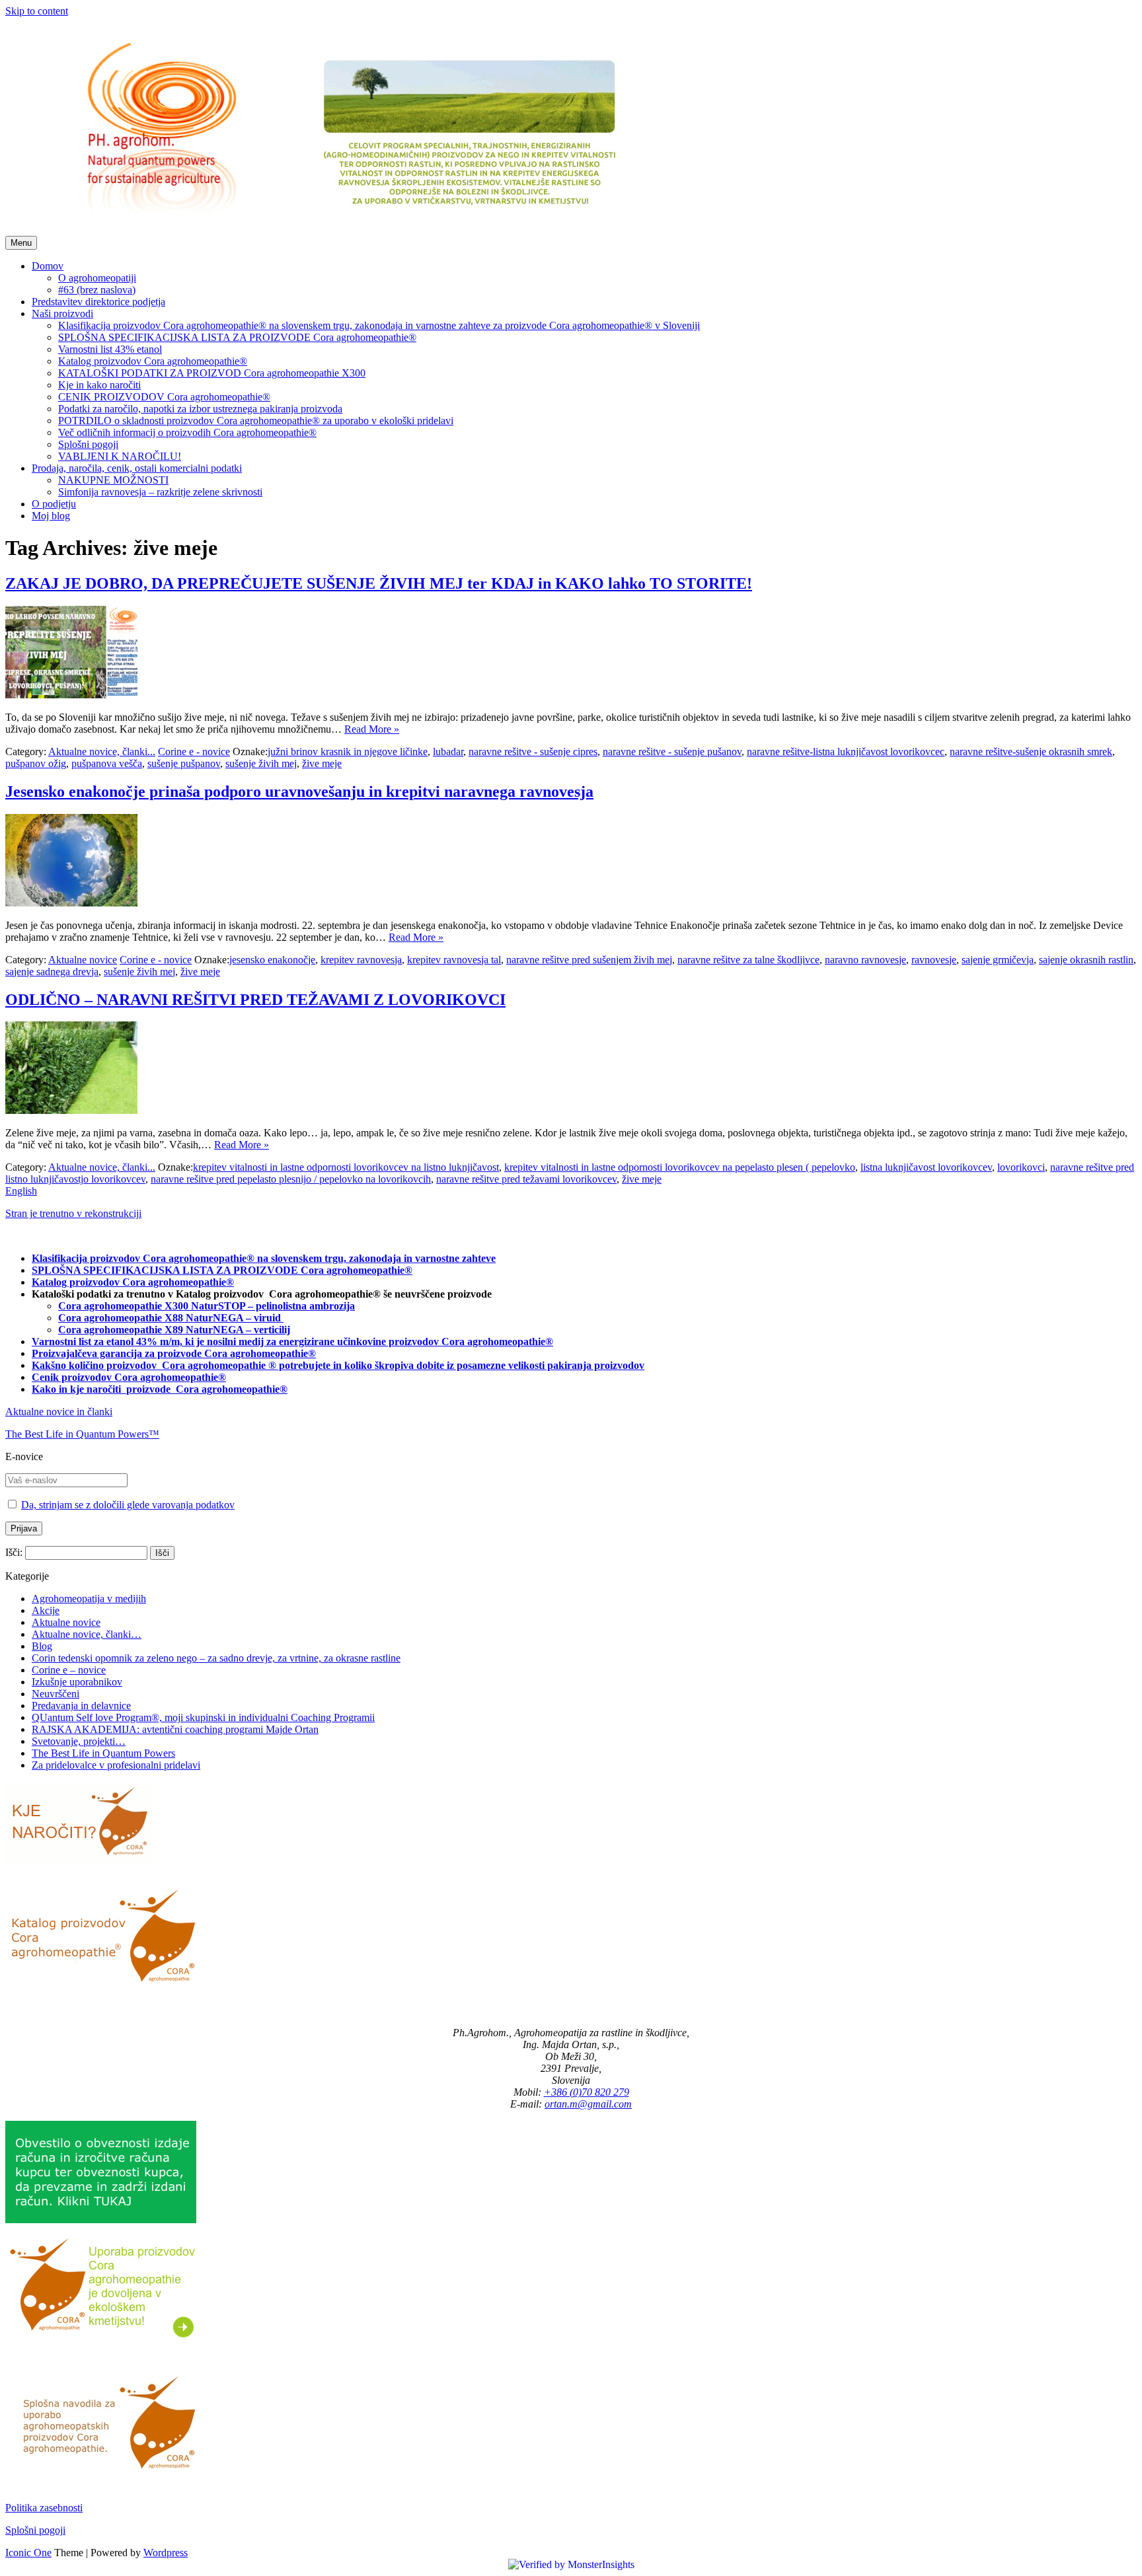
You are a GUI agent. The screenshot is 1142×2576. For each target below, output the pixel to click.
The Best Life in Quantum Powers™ (82, 1434)
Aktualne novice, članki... (102, 752)
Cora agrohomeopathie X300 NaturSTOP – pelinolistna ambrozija (207, 1306)
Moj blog (51, 516)
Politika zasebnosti (44, 2508)
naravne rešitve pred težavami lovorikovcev (526, 1179)
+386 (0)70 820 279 (587, 2092)
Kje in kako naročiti (99, 385)
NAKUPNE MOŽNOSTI (113, 480)
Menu (21, 243)
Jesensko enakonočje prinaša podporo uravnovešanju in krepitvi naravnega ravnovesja (299, 791)
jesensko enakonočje (272, 960)
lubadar (448, 752)
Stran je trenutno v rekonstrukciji (73, 1213)
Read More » (372, 729)
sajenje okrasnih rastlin (1086, 960)
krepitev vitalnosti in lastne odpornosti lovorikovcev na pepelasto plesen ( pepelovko (680, 1167)
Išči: (14, 1552)
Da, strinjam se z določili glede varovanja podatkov (128, 1505)
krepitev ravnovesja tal (454, 960)
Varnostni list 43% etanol (110, 349)
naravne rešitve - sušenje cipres (533, 752)
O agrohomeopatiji (97, 278)
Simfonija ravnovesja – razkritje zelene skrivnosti (160, 492)
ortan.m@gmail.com (588, 2104)
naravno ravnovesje (865, 960)
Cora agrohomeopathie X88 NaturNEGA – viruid (171, 1318)
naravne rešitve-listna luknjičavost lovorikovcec (846, 752)
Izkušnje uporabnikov (77, 1682)
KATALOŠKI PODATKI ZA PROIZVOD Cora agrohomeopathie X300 (212, 373)
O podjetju (54, 504)
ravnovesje (934, 960)
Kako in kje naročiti (78, 1389)
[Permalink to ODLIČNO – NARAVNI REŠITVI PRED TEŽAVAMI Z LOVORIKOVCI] (71, 1110)
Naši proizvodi (62, 313)
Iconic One (28, 2553)
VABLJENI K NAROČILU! (120, 456)
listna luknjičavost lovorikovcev (926, 1167)
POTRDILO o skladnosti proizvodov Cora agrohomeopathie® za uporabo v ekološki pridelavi (256, 421)
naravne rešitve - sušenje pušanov (672, 752)
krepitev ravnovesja (361, 960)
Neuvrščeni (56, 1694)
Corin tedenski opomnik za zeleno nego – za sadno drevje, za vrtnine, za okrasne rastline (216, 1658)
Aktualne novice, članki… (87, 1634)
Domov (48, 266)
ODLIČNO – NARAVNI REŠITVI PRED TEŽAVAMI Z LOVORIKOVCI (255, 1000)
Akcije (46, 1610)
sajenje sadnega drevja (52, 972)
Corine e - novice (194, 752)
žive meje (322, 763)
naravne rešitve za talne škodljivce (748, 960)
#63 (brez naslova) (97, 290)
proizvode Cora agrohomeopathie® (207, 1389)
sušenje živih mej (261, 763)
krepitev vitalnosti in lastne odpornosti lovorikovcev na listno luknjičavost (346, 1167)
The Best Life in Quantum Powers (103, 1753)
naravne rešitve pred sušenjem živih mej (589, 960)
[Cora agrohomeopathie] (346, 230)
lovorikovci (1021, 1167)
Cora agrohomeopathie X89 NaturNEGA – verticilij (174, 1330)
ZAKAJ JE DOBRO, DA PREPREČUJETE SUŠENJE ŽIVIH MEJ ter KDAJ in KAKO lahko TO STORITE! (379, 583)
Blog (42, 1646)
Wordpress (166, 2553)
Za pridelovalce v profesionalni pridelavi (116, 1765)
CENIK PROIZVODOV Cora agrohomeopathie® (164, 397)
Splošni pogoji (88, 444)
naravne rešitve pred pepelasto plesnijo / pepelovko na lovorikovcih (291, 1179)
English (21, 1191)
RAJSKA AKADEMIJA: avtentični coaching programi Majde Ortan (175, 1729)
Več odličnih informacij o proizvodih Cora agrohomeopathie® (187, 432)
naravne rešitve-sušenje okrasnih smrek (1031, 752)
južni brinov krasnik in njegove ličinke (348, 752)
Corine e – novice (69, 1670)
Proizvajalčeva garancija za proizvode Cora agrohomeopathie (170, 1353)
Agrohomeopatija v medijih (89, 1599)
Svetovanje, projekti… (79, 1741)
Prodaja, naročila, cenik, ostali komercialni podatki (137, 468)
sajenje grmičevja (998, 960)
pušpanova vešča (107, 763)
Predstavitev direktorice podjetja (98, 302)
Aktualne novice (83, 960)
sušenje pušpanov (184, 763)
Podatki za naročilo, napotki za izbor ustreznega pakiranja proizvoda (200, 409)
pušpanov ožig (36, 763)
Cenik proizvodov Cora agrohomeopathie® (129, 1377)
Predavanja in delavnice (81, 1706)
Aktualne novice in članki (59, 1412)
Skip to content (37, 11)
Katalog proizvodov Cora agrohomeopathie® (153, 361)
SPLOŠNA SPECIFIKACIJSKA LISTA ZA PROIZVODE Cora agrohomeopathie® (237, 337)
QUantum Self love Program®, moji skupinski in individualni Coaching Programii (203, 1717)
